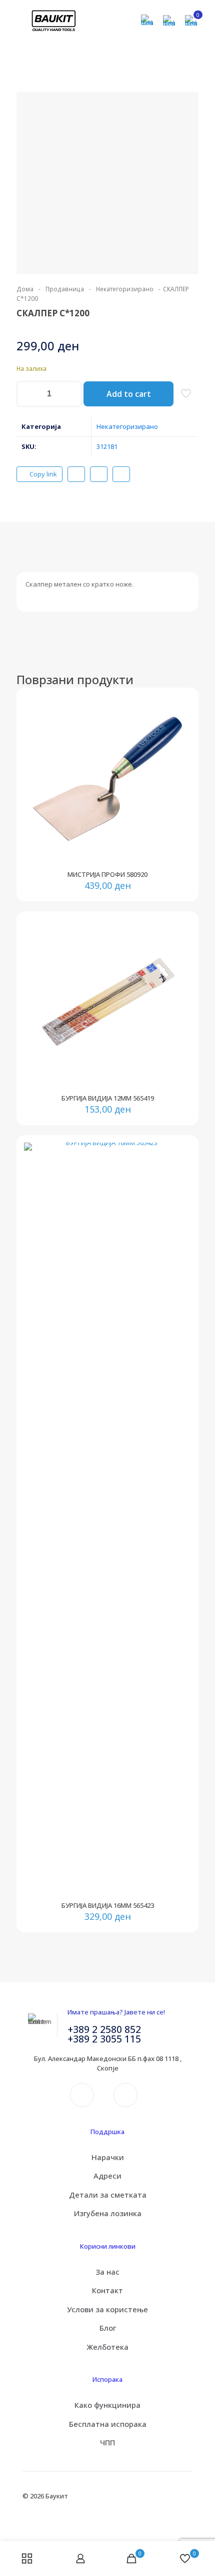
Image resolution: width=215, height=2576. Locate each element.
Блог (108, 2328)
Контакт (107, 2290)
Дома (25, 289)
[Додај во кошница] (179, 707)
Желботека (107, 2347)
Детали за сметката (108, 2195)
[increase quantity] (70, 394)
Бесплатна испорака (108, 2424)
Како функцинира (107, 2405)
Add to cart (129, 394)
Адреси (107, 2176)
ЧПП (107, 2442)
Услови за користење (107, 2309)
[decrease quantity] (28, 394)
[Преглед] (179, 750)
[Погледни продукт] (179, 721)
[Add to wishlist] (179, 736)
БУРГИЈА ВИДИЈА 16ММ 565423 (108, 1905)
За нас (107, 2272)
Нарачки (108, 2157)
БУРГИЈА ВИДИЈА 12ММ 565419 (108, 1098)
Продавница (65, 289)
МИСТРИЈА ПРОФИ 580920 (107, 874)
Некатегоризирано (125, 289)
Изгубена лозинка (108, 2213)
